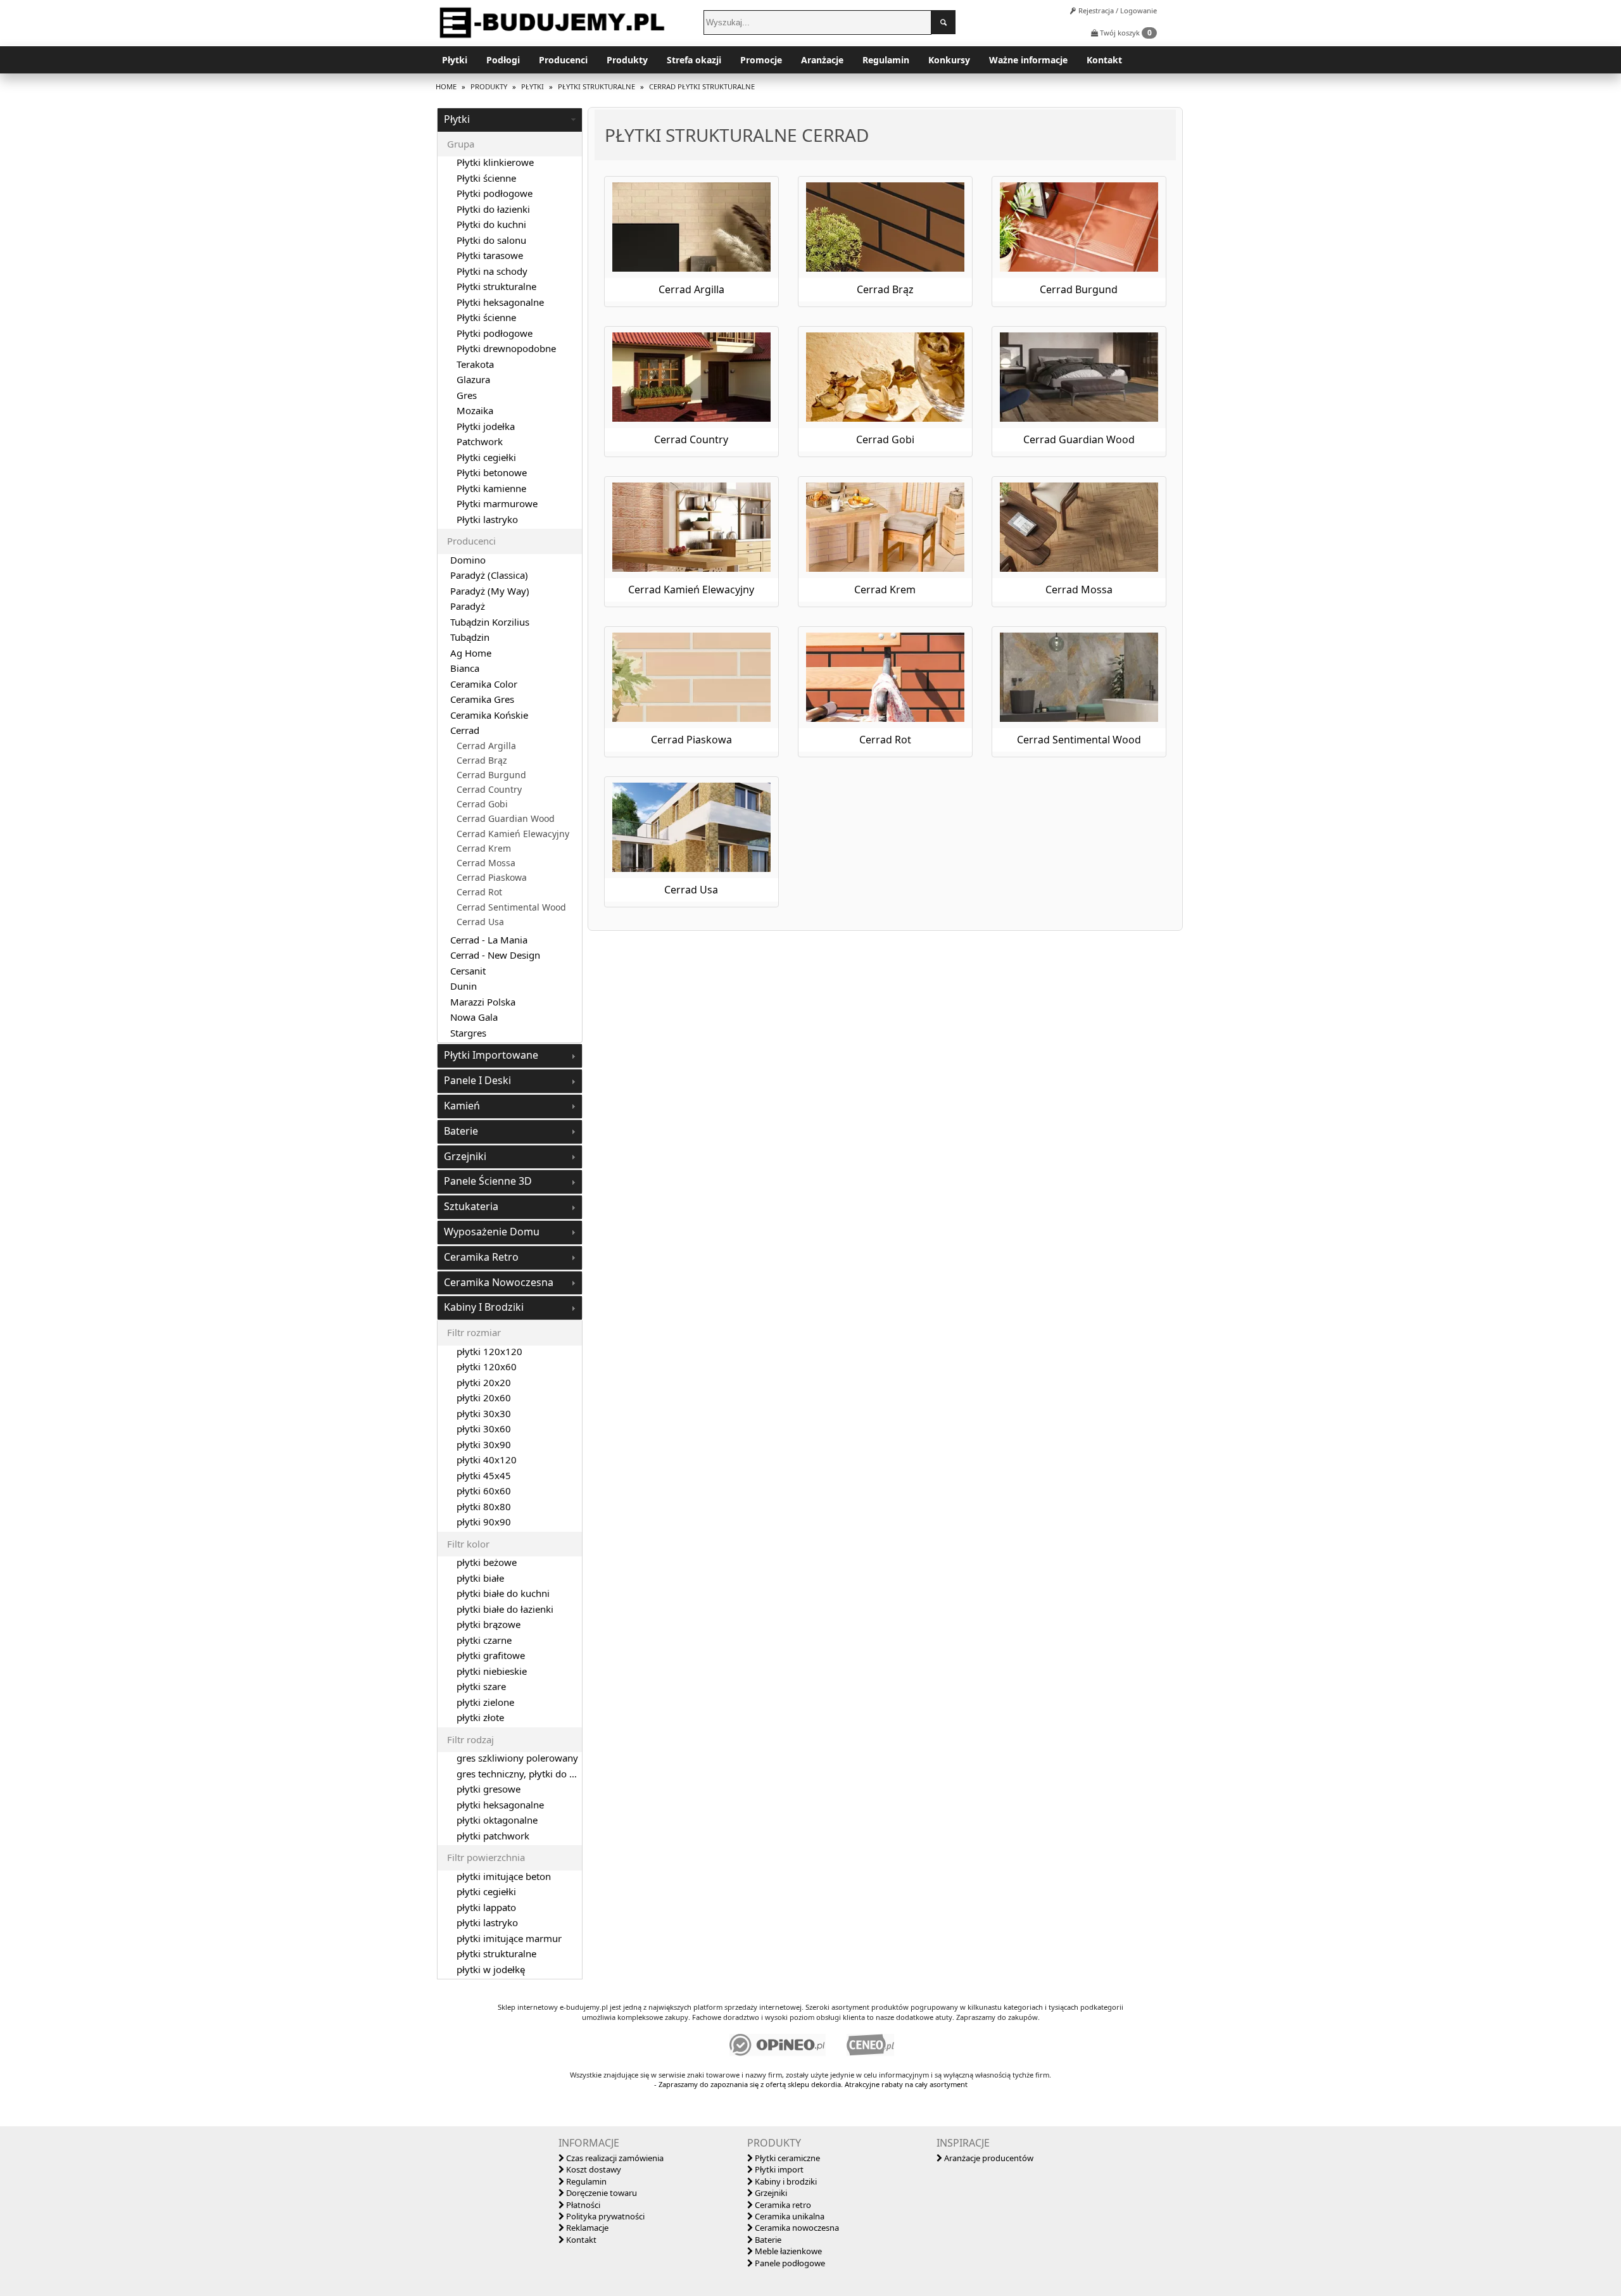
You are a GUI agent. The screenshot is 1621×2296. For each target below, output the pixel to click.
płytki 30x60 (484, 1429)
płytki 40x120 (487, 1460)
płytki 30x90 (484, 1444)
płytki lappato (486, 1907)
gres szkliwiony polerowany (517, 1758)
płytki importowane (491, 1055)
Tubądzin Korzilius (490, 622)
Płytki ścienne (486, 178)
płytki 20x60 (484, 1397)
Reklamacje (586, 2228)
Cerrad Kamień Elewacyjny (513, 834)
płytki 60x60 (484, 1491)
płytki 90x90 (484, 1522)
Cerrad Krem (484, 848)
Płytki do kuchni (491, 224)
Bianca (465, 668)
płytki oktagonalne (497, 1820)
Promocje (761, 60)
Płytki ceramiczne (786, 2158)
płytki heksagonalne (500, 1805)
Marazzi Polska (483, 1002)
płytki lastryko (487, 1922)
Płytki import (778, 2169)
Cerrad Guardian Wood (506, 819)
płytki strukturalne (496, 1953)
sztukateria (471, 1206)
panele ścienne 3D (488, 1181)
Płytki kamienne (491, 488)
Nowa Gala (474, 1017)
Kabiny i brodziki (785, 2181)
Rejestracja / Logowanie (1117, 10)
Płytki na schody (492, 271)
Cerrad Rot (479, 892)
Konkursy (949, 60)
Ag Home (471, 653)
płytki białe (480, 1578)
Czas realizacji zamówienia (614, 2158)
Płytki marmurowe (497, 503)
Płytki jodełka (486, 426)
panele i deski (477, 1080)
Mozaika (475, 410)
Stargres (468, 1033)
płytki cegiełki (486, 1891)
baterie (461, 1131)
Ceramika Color (484, 684)
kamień (462, 1106)
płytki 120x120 (489, 1351)
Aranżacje (822, 60)
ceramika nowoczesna (499, 1282)
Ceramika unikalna (789, 2216)
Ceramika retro (782, 2205)
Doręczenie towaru (601, 2193)
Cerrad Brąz (482, 760)
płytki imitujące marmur (509, 1938)
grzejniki (465, 1156)
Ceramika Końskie (489, 715)
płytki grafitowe (491, 1655)
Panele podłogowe (789, 2263)
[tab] (510, 120)
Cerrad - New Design (495, 955)
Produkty (627, 60)
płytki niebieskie (492, 1671)
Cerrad (465, 730)
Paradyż (468, 606)
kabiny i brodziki (484, 1307)
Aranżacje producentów (988, 2158)
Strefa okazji (694, 60)
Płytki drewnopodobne (506, 348)
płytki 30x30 (484, 1413)
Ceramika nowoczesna (796, 2228)
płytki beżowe (487, 1562)
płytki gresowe (489, 1789)
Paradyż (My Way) (490, 591)
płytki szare (481, 1686)
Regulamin (886, 60)
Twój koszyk (1125, 33)
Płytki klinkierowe (495, 162)
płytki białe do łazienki (505, 1609)
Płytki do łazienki (493, 209)
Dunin (464, 986)
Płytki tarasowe (490, 255)
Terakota (475, 364)
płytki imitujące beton (504, 1876)
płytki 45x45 (484, 1475)
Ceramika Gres (482, 699)
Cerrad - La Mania (489, 940)
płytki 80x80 (484, 1506)
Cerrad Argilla (486, 746)
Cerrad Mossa (486, 863)
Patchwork (480, 441)
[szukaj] (943, 22)
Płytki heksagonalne (500, 302)
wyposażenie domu (492, 1232)
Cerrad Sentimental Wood (511, 907)
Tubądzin (470, 637)
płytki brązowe (489, 1624)
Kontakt (1104, 60)
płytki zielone (485, 1702)
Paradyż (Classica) (489, 575)
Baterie (767, 2240)
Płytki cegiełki (486, 457)
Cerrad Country (489, 790)
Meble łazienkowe (787, 2251)
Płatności (582, 2205)
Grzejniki (770, 2193)
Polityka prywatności (604, 2216)
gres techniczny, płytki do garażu (528, 1774)
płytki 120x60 (487, 1366)
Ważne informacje (1028, 60)
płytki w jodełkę (491, 1969)
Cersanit (468, 971)
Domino (468, 560)
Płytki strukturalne (496, 286)
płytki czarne (484, 1640)
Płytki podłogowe (495, 193)
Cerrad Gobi (482, 804)
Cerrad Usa (480, 922)
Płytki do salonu (491, 240)
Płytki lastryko (487, 519)
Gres (467, 395)
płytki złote (480, 1717)
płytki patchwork (493, 1836)
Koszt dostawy (593, 2169)
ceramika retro (481, 1257)
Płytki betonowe (492, 472)
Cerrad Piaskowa (492, 878)
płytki (457, 119)
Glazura (473, 379)
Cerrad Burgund (491, 775)
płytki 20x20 (484, 1382)
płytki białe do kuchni (503, 1593)
